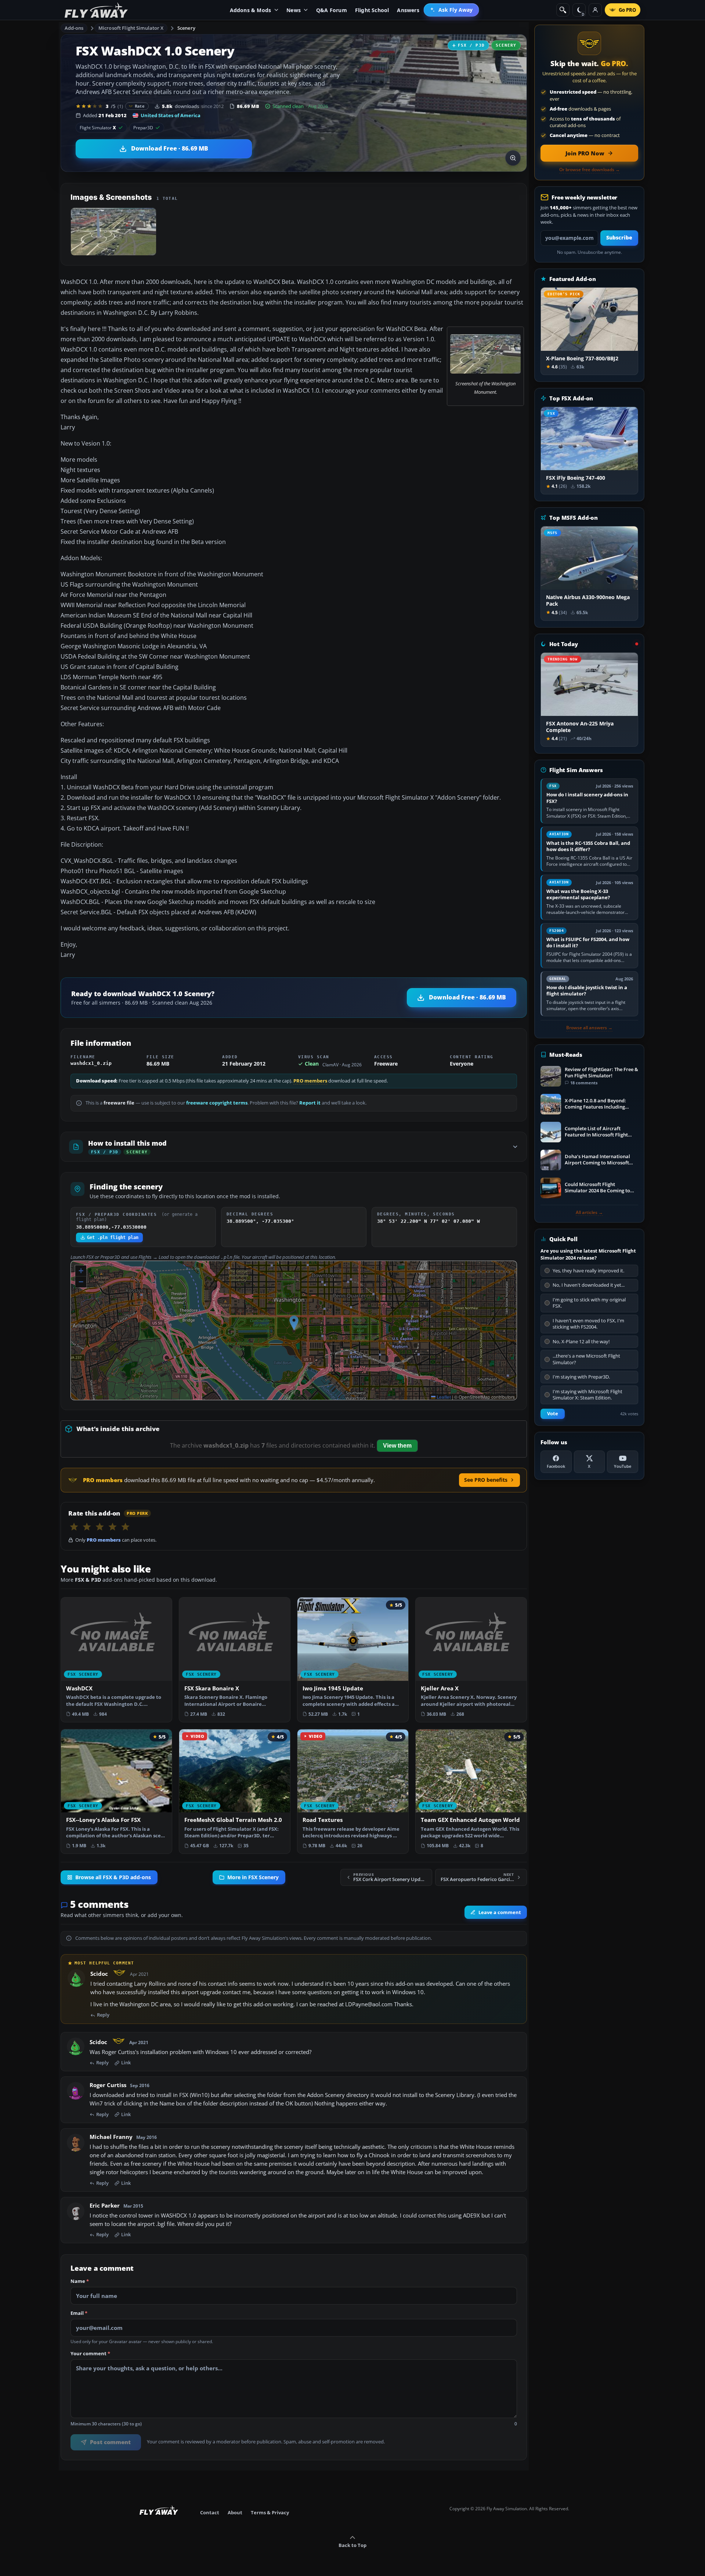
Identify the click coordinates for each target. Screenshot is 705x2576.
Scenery (186, 28)
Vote (553, 1414)
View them (397, 1446)
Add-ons (74, 28)
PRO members (310, 1081)
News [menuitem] (294, 10)
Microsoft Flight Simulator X (131, 28)
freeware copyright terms (217, 1103)
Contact (210, 2512)
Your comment (90, 2354)
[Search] (563, 10)
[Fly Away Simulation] (96, 10)
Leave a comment (500, 1912)
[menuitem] (451, 10)
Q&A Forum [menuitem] (332, 10)
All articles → (589, 1213)
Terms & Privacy (270, 2512)
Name (80, 2281)
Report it (310, 1103)
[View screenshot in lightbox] (513, 158)
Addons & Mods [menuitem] (251, 10)
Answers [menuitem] (408, 10)
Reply (103, 2015)
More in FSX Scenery (253, 1877)
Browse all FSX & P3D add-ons (113, 1877)
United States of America (171, 115)
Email (79, 2313)
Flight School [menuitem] (372, 10)
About (235, 2512)
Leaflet (443, 1397)
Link (126, 2063)
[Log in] (595, 10)
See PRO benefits (486, 1480)
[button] (294, 1323)
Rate (140, 106)
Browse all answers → (589, 1028)
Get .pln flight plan (113, 1237)
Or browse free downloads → (590, 170)
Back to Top (352, 2545)
